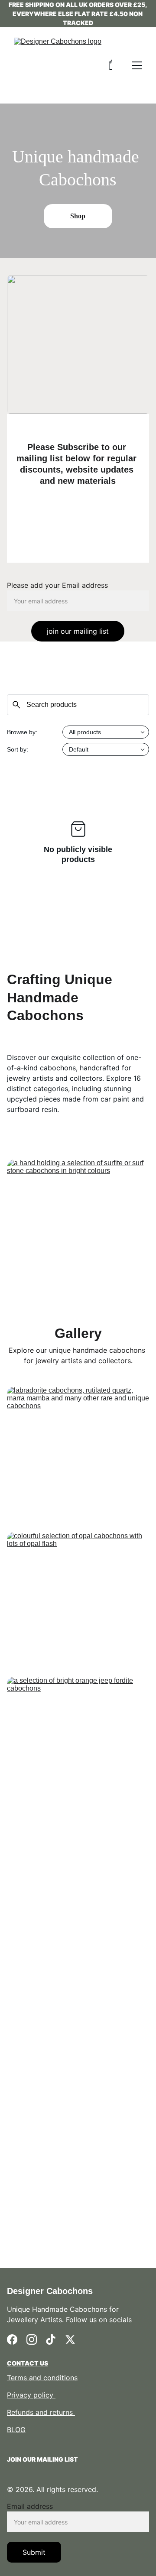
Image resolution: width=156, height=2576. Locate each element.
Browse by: (22, 732)
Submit (34, 2552)
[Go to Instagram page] (32, 2339)
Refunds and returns (41, 2412)
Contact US (28, 2363)
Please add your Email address (57, 585)
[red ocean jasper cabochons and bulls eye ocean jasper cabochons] (78, 2062)
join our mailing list (78, 631)
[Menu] (137, 65)
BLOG (16, 2430)
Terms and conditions (42, 2378)
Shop (78, 216)
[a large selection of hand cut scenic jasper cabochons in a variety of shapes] (78, 1917)
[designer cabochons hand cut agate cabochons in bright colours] (78, 2207)
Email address (30, 2506)
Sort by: (18, 749)
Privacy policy (31, 2395)
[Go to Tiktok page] (51, 2339)
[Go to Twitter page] (70, 2339)
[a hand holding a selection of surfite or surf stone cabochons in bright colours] (78, 1216)
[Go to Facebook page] (12, 2339)
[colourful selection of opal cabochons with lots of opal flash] (78, 1601)
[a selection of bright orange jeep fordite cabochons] (78, 1746)
